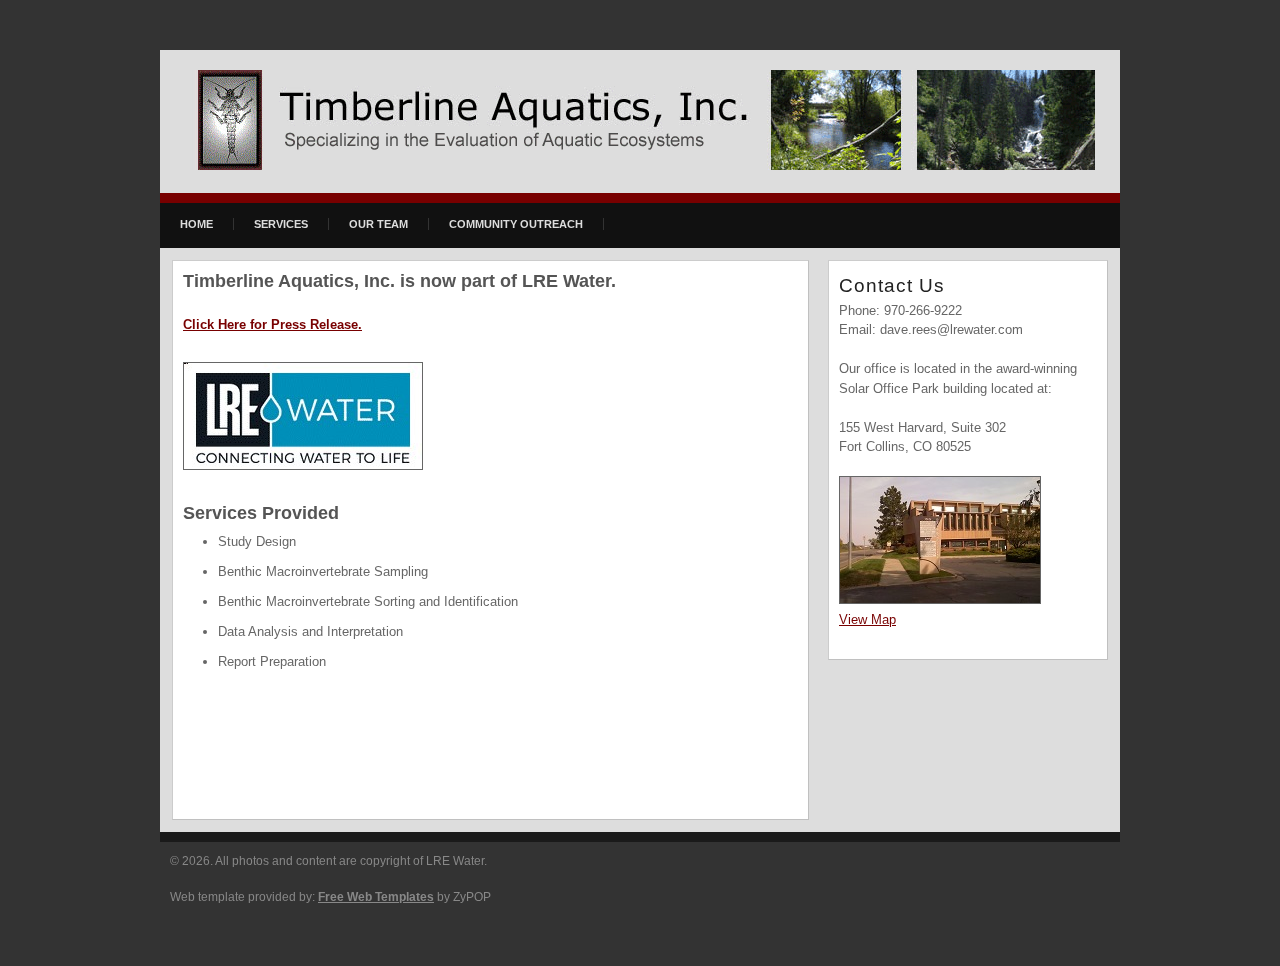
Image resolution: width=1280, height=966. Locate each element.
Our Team (378, 224)
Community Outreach (516, 224)
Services (281, 224)
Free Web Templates (376, 897)
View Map (867, 619)
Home (196, 224)
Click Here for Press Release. (272, 324)
